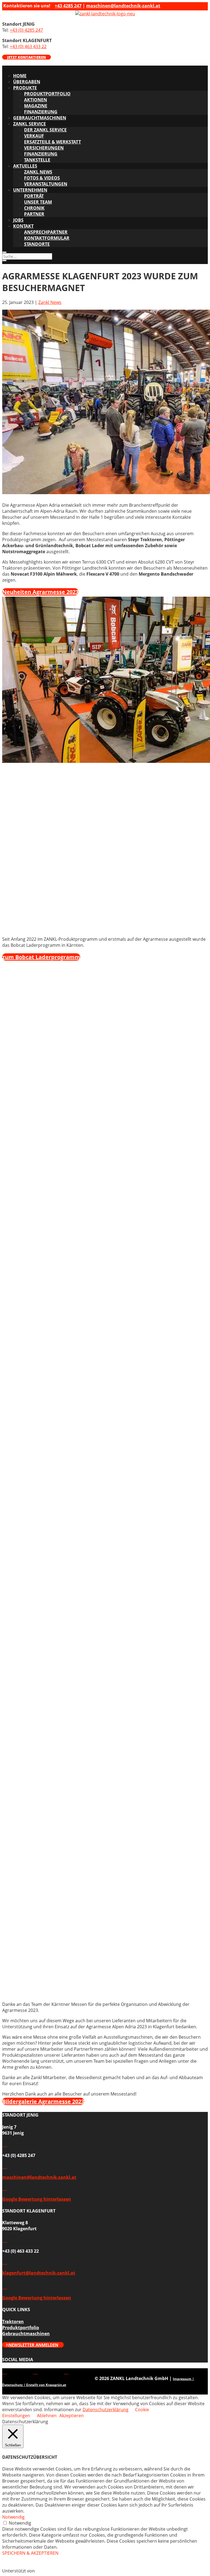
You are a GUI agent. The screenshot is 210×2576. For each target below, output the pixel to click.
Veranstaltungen (46, 184)
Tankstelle (37, 160)
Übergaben (27, 82)
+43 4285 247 (68, 6)
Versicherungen (44, 148)
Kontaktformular (47, 238)
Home (20, 76)
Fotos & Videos (42, 178)
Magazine (36, 106)
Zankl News (50, 302)
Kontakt (23, 226)
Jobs (18, 220)
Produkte (25, 88)
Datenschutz (12, 2385)
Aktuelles (25, 166)
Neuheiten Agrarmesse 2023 (40, 592)
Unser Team (38, 202)
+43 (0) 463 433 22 (28, 46)
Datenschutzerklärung (106, 2410)
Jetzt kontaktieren (27, 57)
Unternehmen (30, 190)
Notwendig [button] (13, 2517)
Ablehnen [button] (47, 2416)
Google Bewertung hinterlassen (37, 2199)
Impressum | (183, 2379)
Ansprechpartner (46, 232)
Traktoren (13, 2322)
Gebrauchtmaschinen (40, 118)
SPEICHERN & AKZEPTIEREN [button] (30, 2553)
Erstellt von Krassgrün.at (46, 2385)
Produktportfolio (47, 94)
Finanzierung (41, 112)
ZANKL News (38, 172)
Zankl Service (30, 124)
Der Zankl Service (45, 130)
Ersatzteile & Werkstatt (52, 142)
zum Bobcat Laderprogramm (41, 957)
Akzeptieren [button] (72, 2416)
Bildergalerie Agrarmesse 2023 (43, 2101)
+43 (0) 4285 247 (26, 30)
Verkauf (34, 136)
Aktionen (36, 100)
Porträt (34, 196)
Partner (34, 214)
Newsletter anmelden (33, 2345)
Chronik (34, 208)
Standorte (37, 244)
